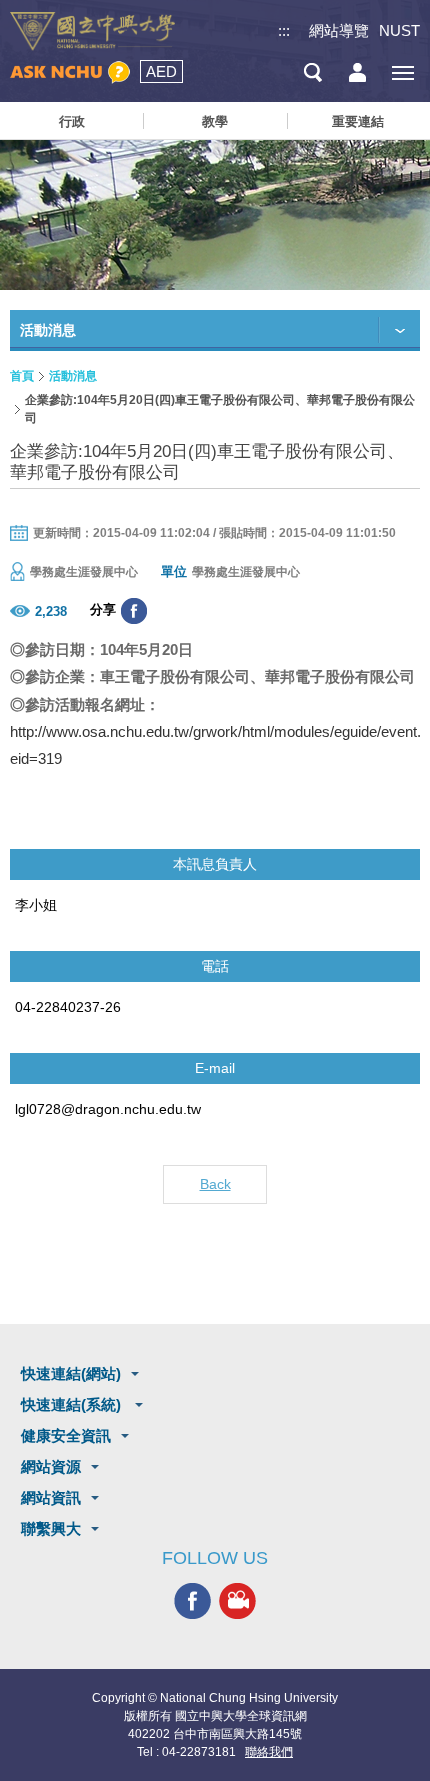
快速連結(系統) (73, 1404)
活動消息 (73, 376)
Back (215, 1184)
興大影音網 (237, 1600)
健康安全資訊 (66, 1435)
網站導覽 (339, 30)
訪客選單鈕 (357, 72)
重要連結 (358, 121)
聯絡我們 (269, 1752)
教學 (215, 121)
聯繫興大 (51, 1528)
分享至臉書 (134, 611)
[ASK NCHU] (70, 72)
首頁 (22, 376)
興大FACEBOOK (192, 1600)
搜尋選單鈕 (312, 72)
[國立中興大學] (92, 31)
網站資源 (51, 1466)
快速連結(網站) (71, 1373)
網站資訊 (51, 1497)
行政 (72, 121)
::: (284, 30)
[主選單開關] (402, 72)
